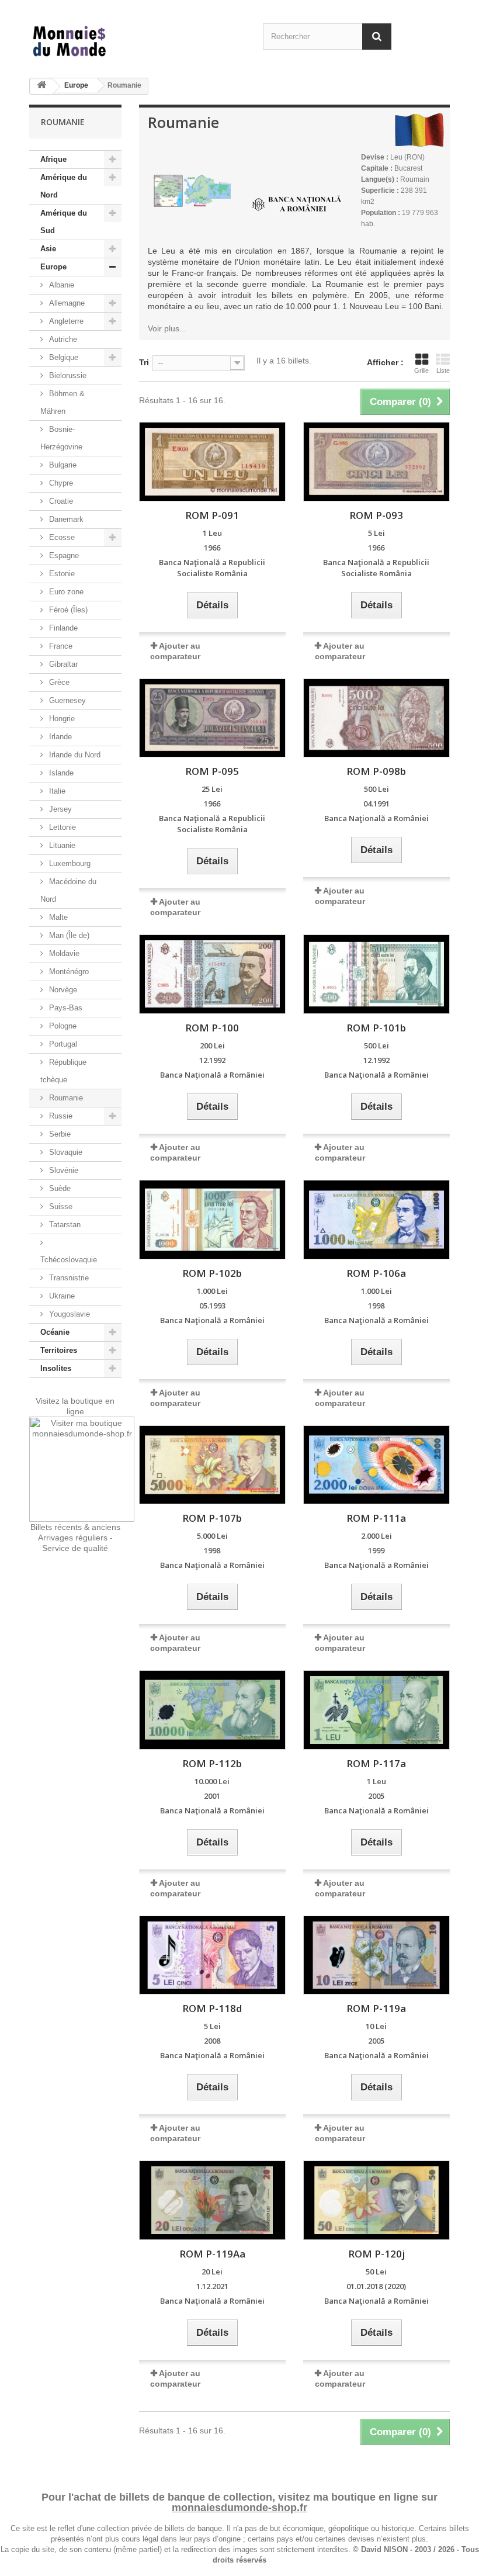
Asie (48, 249)
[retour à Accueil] (41, 87)
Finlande (62, 628)
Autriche (62, 339)
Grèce (58, 682)
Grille (421, 371)
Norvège (62, 990)
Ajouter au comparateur (175, 907)
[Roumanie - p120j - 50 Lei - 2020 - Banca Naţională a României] (376, 2200)
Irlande (59, 737)
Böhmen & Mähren (63, 402)
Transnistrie (68, 1278)
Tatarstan (64, 1225)
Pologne (62, 1026)
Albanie (60, 285)
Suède (59, 1188)
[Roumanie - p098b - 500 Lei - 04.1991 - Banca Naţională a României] (376, 718)
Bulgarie (62, 465)
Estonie (61, 574)
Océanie (55, 1332)
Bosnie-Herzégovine (61, 438)
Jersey (59, 809)
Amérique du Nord (64, 186)
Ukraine (61, 1296)
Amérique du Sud (64, 222)
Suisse (60, 1206)
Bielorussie (67, 375)
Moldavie (63, 953)
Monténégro (68, 972)
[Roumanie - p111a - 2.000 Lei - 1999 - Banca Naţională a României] (376, 1465)
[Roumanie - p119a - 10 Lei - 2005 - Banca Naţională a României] (376, 1955)
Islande (60, 773)
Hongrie (61, 719)
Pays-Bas (65, 1008)
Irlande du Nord (74, 755)
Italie (56, 791)
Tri (144, 362)
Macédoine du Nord (68, 890)
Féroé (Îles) (67, 610)
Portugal (62, 1044)
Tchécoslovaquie (69, 1260)
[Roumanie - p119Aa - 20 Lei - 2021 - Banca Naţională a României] (212, 2200)
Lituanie (61, 845)
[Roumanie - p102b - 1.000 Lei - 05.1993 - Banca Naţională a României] (212, 1220)
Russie (60, 1116)
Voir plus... (167, 328)
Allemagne (66, 303)
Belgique (63, 357)
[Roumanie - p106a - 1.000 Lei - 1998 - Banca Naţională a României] (376, 1220)
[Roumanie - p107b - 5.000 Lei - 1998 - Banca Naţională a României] (212, 1465)
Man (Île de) (68, 935)
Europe (76, 85)
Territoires (59, 1350)
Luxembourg (69, 863)
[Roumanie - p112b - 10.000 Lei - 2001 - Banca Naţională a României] (212, 1710)
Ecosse (61, 537)
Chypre (60, 483)
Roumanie (65, 1098)
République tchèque (63, 1071)
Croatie (60, 501)
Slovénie (63, 1170)
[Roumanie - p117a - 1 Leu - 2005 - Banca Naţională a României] (376, 1710)
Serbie (59, 1134)
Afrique (53, 159)
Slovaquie (65, 1152)
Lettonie (61, 827)
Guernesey (66, 700)
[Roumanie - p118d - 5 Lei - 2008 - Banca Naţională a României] (212, 1955)
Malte (57, 917)
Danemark (65, 519)
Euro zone (65, 592)
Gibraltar (62, 664)
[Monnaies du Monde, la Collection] (93, 42)
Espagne (63, 555)
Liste (443, 371)
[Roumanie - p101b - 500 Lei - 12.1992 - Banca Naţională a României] (376, 974)
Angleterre (65, 321)
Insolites (56, 1368)
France (60, 646)
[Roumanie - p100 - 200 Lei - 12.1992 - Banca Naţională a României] (212, 974)
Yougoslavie (68, 1314)
